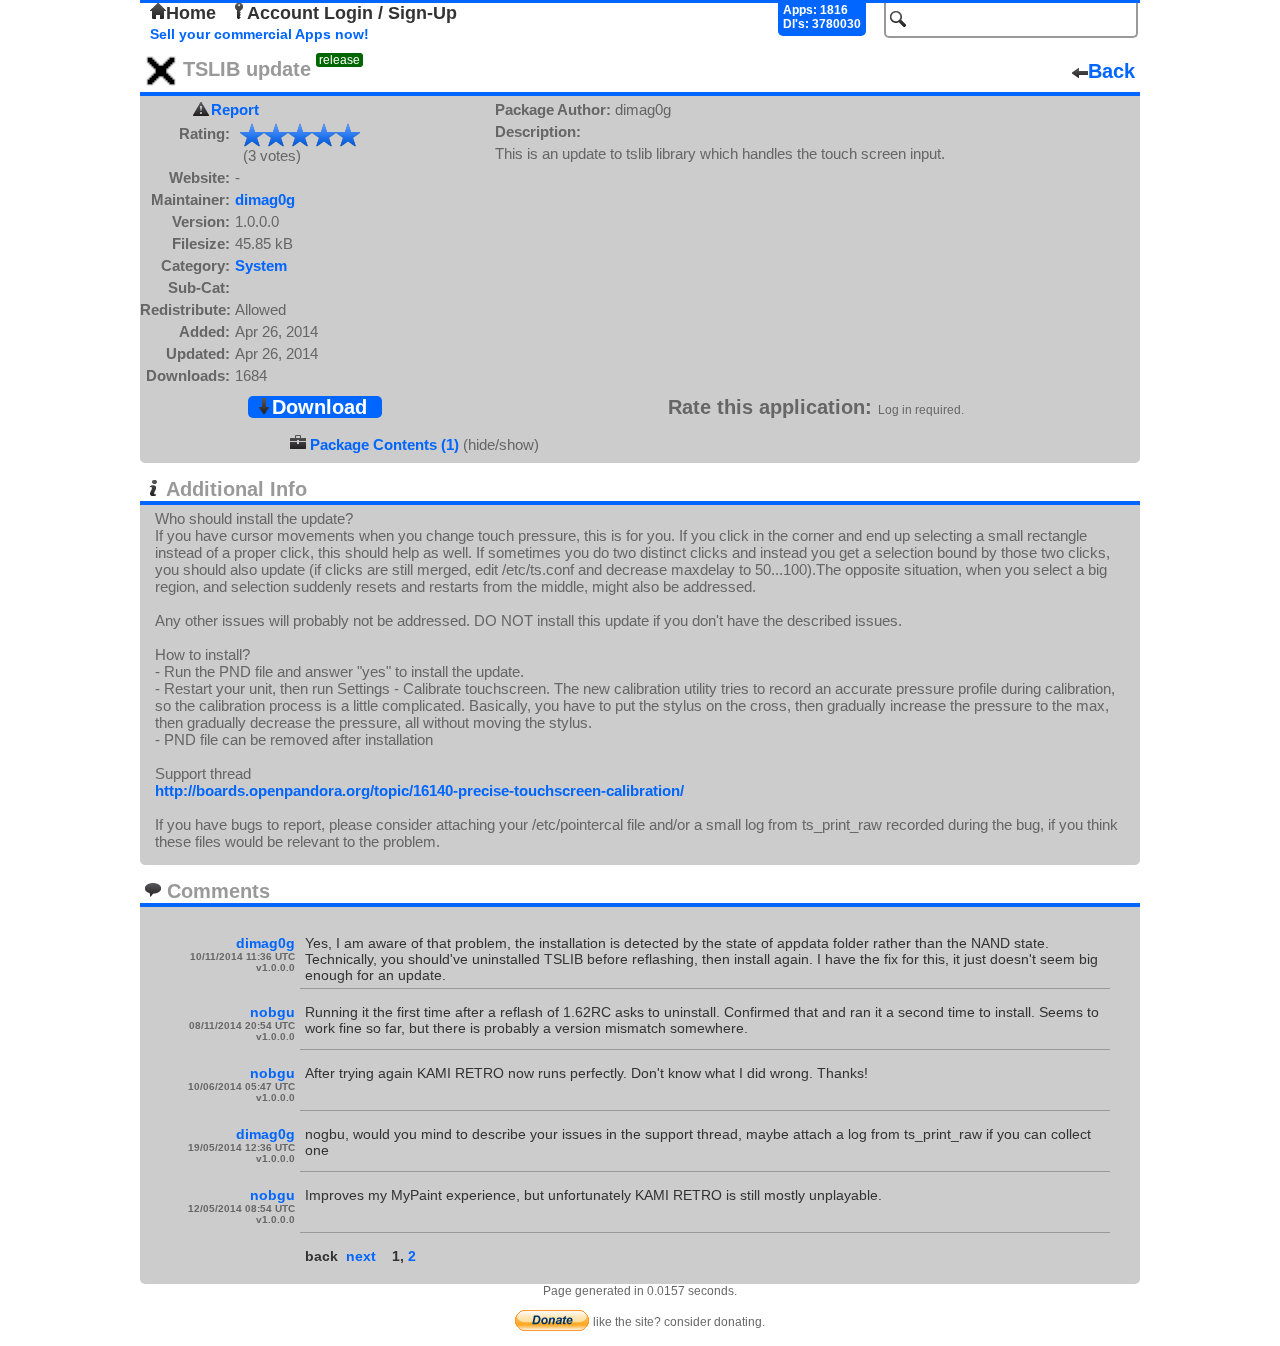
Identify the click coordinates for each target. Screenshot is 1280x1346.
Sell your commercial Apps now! (259, 34)
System (261, 265)
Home (191, 13)
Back (1111, 71)
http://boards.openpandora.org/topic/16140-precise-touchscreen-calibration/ (419, 790)
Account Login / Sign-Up (352, 13)
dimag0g (265, 199)
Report (235, 109)
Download (319, 407)
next (361, 1256)
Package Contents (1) (384, 444)
